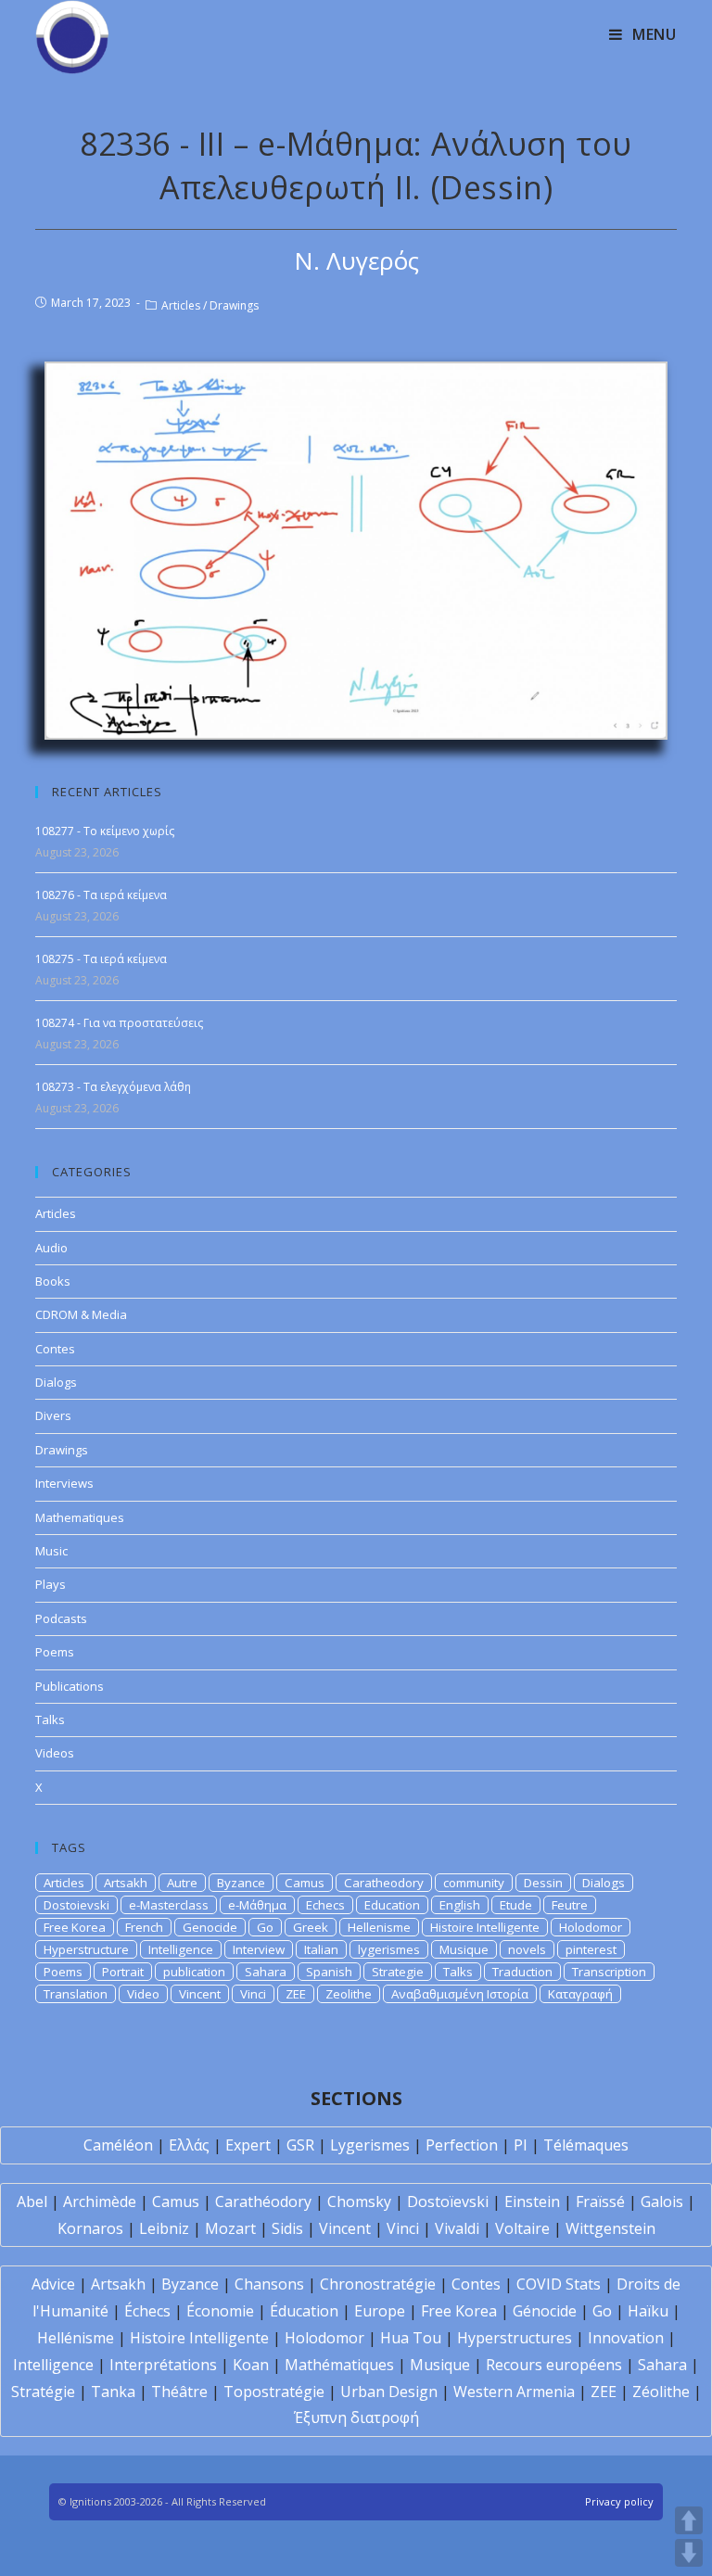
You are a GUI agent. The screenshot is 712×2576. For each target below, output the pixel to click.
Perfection (462, 2145)
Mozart (230, 2228)
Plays (51, 1584)
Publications (70, 1686)
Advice (53, 2284)
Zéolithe (661, 2392)
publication (194, 1972)
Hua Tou (411, 2338)
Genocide (210, 1927)
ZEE (296, 1994)
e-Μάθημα (257, 1905)
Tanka (113, 2392)
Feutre (570, 1905)
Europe (380, 2311)
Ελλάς (189, 2145)
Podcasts (61, 1618)
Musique (464, 1949)
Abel (32, 2202)
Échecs (147, 2311)
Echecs (325, 1905)
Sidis (287, 2228)
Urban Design (389, 2392)
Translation (76, 1994)
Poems (55, 1652)
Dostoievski (76, 1905)
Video (143, 1994)
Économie (220, 2311)
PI (521, 2145)
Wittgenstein (610, 2228)
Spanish (329, 1972)
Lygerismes (370, 2145)
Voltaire (522, 2228)
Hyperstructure (86, 1949)
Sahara (266, 1972)
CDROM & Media (81, 1314)
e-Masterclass (169, 1905)
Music (51, 1551)
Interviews (64, 1483)
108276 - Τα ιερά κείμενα (101, 895)
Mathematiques (80, 1517)
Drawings (234, 305)
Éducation (304, 2311)
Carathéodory (263, 2202)
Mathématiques (339, 2365)
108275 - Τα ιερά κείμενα (101, 959)
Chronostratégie (378, 2284)
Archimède (100, 2202)
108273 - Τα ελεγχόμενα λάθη (113, 1087)
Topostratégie (274, 2392)
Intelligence (181, 1949)
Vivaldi (457, 2228)
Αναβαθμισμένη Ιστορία (460, 1994)
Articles (181, 305)
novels (527, 1949)
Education (392, 1905)
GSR (300, 2145)
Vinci (253, 1994)
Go (265, 1927)
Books (53, 1281)
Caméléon (118, 2145)
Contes (55, 1349)
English (460, 1905)
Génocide (545, 2311)
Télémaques (586, 2145)
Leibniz (164, 2228)
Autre (182, 1883)
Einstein (532, 2202)
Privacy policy (619, 2501)
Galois (662, 2202)
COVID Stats (559, 2284)
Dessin (543, 1883)
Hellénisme (76, 2338)
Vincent (200, 1994)
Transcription (609, 1972)
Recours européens (554, 2365)
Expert (248, 2145)
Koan (251, 2365)
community (474, 1883)
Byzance (241, 1883)
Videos (55, 1753)
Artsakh (126, 1883)
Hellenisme (379, 1927)
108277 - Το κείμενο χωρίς (105, 831)
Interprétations (163, 2365)
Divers (53, 1415)
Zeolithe (349, 1994)
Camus (305, 1883)
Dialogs (56, 1382)
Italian (321, 1949)
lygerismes (389, 1949)
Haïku (648, 2311)
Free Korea (75, 1927)
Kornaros (90, 2228)
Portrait (123, 1972)
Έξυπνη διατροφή (356, 2417)
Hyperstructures (515, 2338)
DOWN (689, 2553)
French (144, 1927)
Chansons (269, 2284)
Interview (259, 1949)
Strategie (398, 1972)
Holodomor (591, 1927)
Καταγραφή (580, 1994)
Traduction (522, 1972)
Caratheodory (384, 1883)
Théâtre (179, 2392)
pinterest (591, 1949)
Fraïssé (600, 2202)
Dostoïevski (448, 2202)
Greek (311, 1927)
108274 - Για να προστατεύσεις (119, 1023)
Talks (50, 1719)
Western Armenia (514, 2392)
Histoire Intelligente (485, 1927)
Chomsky (359, 2202)
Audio (51, 1248)
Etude (516, 1905)
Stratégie (43, 2392)
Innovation (626, 2338)
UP (689, 2520)
